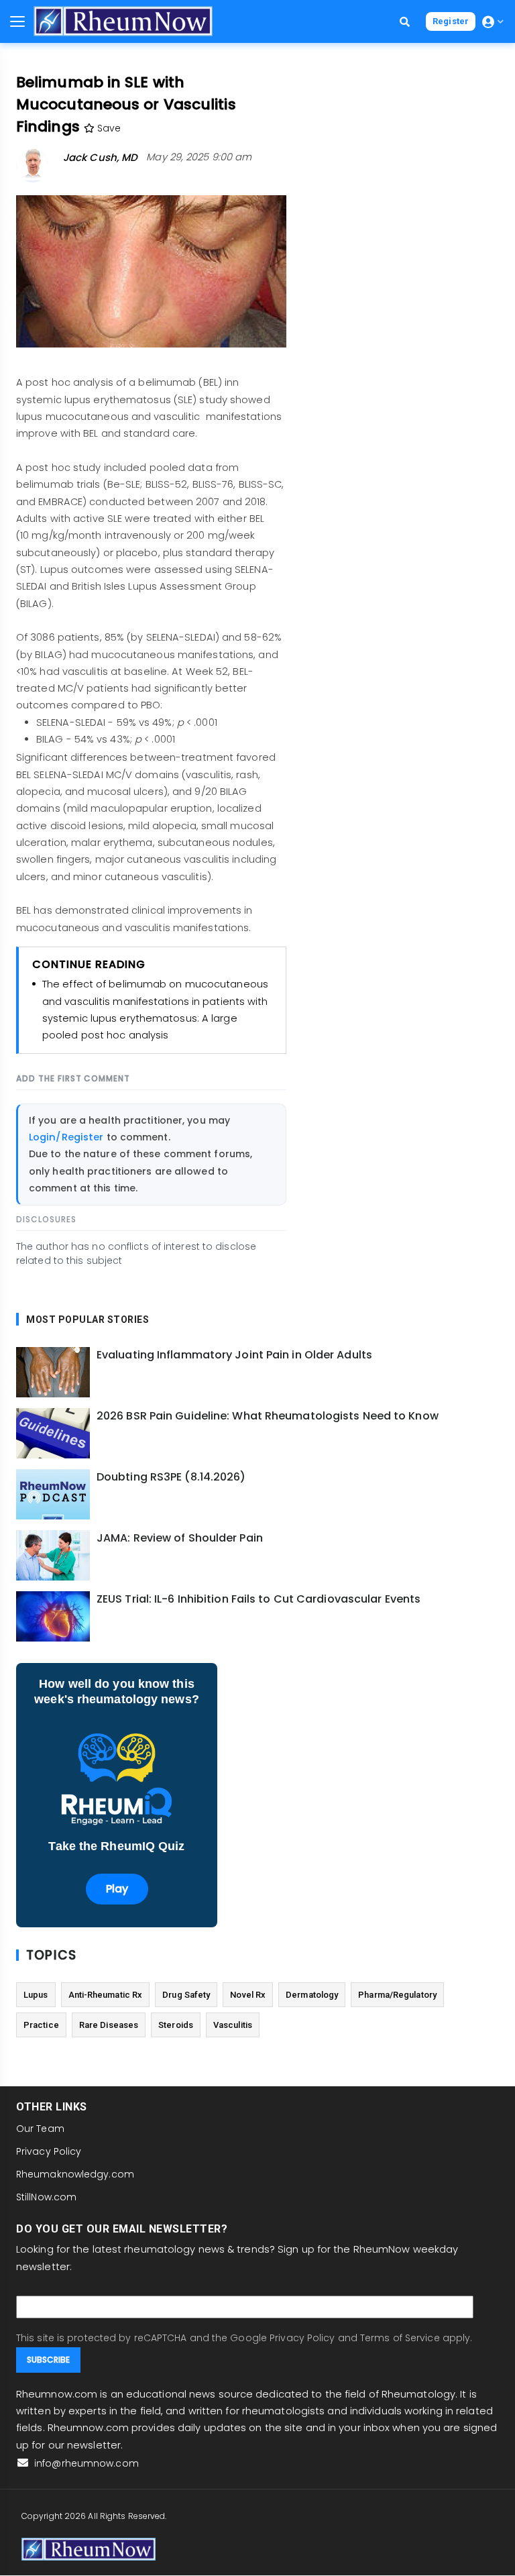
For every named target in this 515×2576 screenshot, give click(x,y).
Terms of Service (400, 2338)
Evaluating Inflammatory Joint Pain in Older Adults (234, 1355)
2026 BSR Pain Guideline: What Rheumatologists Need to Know (268, 1416)
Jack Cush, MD (100, 157)
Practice (41, 2025)
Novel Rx (248, 1995)
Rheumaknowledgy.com (75, 2174)
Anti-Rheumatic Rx (106, 1995)
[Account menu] (493, 22)
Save (108, 128)
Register (451, 21)
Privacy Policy (49, 2151)
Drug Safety (186, 1995)
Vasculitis (233, 2025)
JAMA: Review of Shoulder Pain (180, 1538)
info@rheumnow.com (85, 2463)
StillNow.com (46, 2197)
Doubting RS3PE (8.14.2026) (171, 1477)
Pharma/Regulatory (397, 1995)
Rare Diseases (109, 2025)
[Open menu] (17, 21)
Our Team (40, 2129)
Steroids (176, 2025)
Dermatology (312, 1995)
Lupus (36, 1995)
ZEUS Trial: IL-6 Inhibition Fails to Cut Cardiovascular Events (259, 1599)
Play (117, 1889)
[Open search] (405, 22)
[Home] (123, 21)
